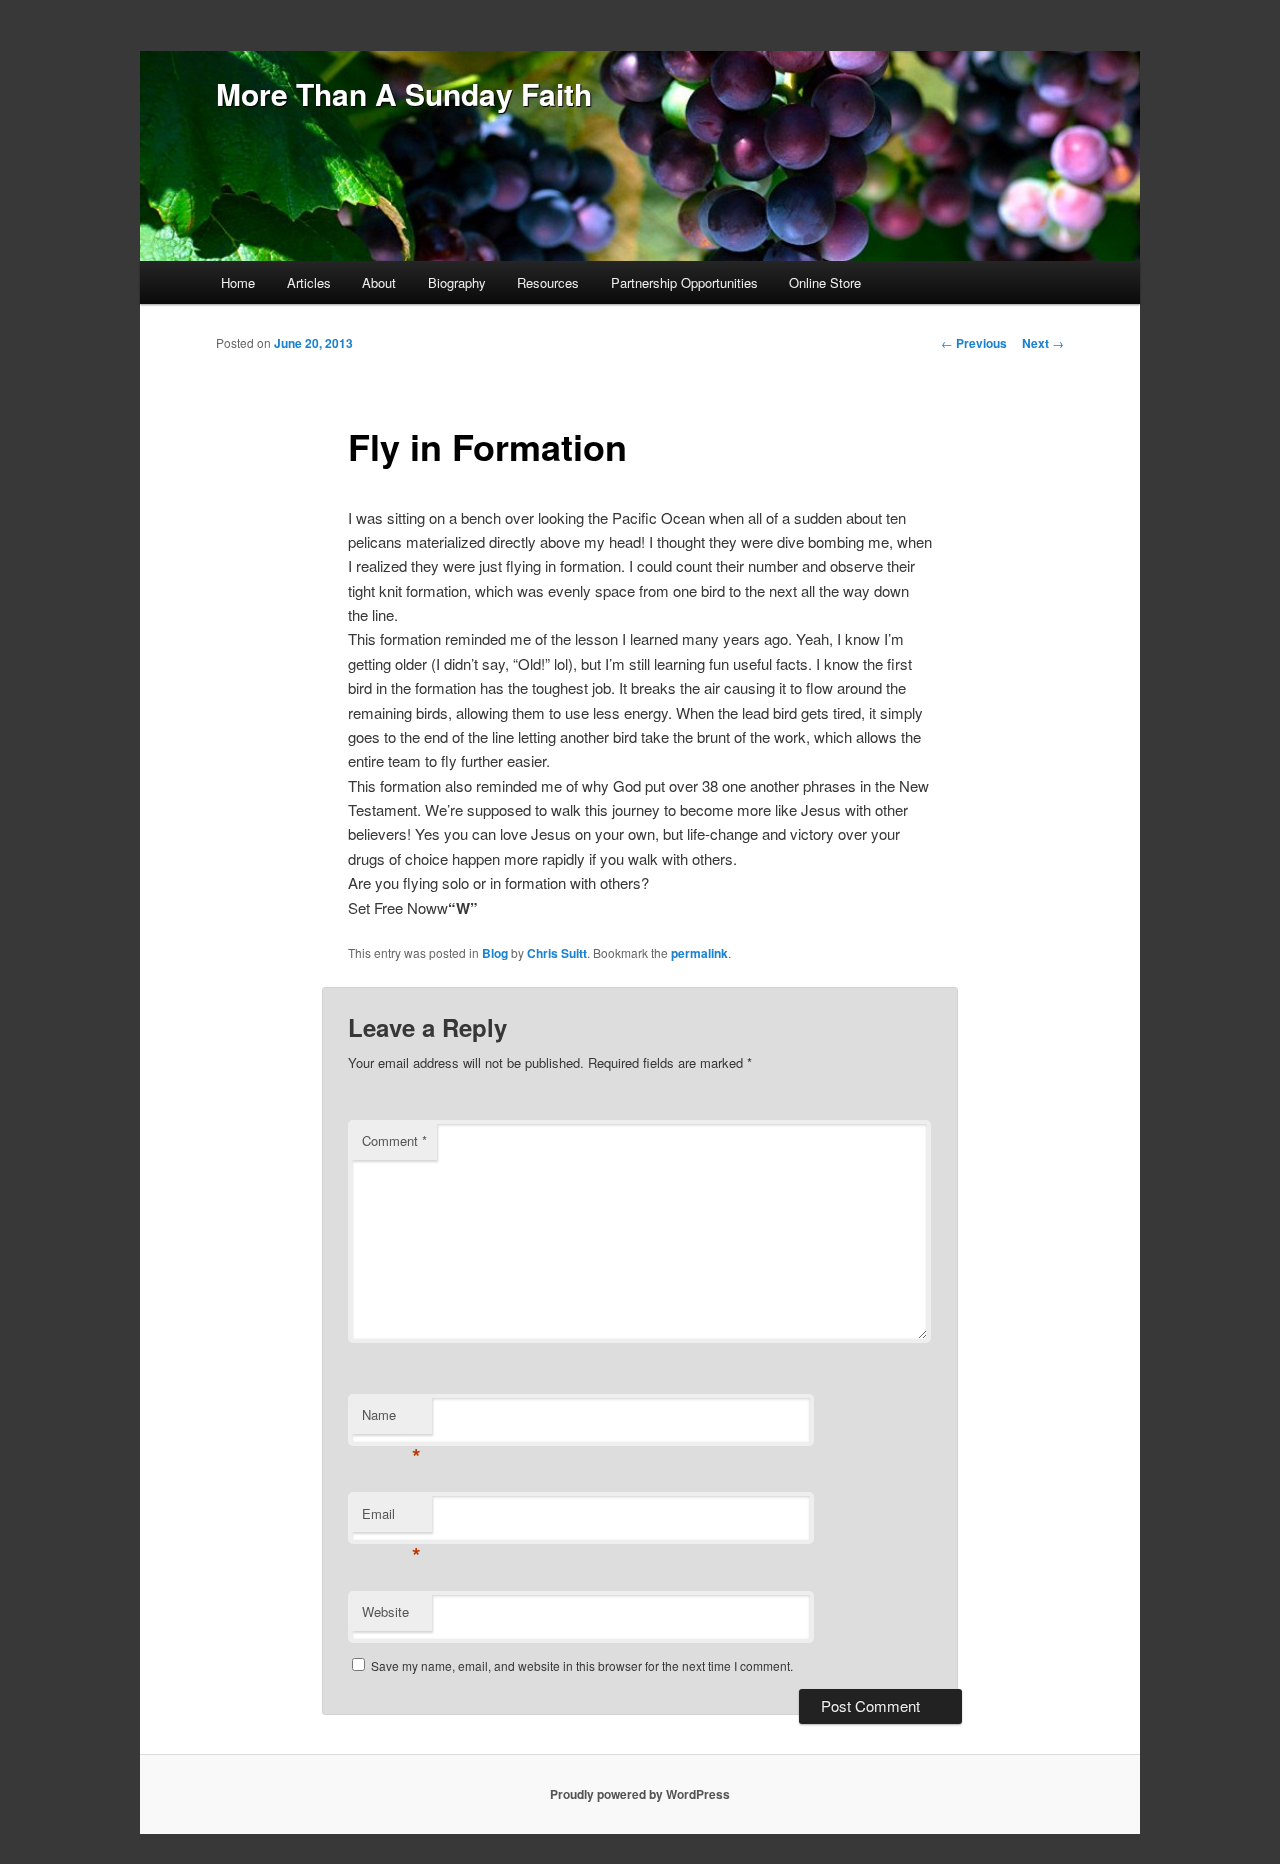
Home (238, 282)
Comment (394, 1140)
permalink (699, 953)
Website (385, 1611)
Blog (495, 953)
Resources (548, 282)
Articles (309, 282)
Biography (457, 282)
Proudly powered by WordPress (640, 1794)
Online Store (825, 282)
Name (391, 1419)
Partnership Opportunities (684, 282)
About (379, 282)
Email (391, 1518)
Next (1043, 343)
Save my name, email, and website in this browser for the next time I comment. (582, 1665)
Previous (974, 343)
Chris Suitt (557, 953)
